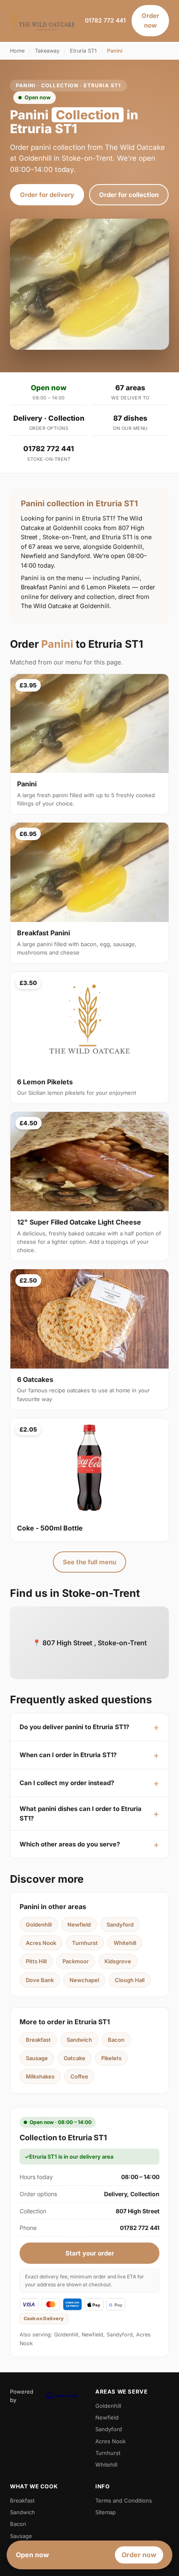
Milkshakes (40, 2076)
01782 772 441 (105, 20)
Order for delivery (47, 195)
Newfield (79, 1924)
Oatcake (75, 2058)
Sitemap (106, 2512)
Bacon (116, 2040)
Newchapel (84, 1980)
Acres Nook (41, 1943)
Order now (150, 20)
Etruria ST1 (83, 51)
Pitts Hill (36, 1961)
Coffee (79, 2076)
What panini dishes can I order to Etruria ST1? (81, 1813)
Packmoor (76, 1961)
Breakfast (38, 2040)
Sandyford (120, 1924)
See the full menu (89, 1562)
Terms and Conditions (124, 2500)
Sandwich (79, 2040)
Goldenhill (39, 1924)
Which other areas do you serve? (70, 1844)
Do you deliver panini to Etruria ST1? (74, 1727)
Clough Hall (130, 1980)
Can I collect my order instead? (67, 1783)
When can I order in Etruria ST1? (68, 1755)
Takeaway (47, 51)
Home (17, 51)
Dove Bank (40, 1980)
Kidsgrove (118, 1961)
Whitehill (125, 1943)
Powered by (22, 2396)
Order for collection (129, 195)
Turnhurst (85, 1943)
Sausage (37, 2058)
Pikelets (111, 2058)
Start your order (90, 2253)
